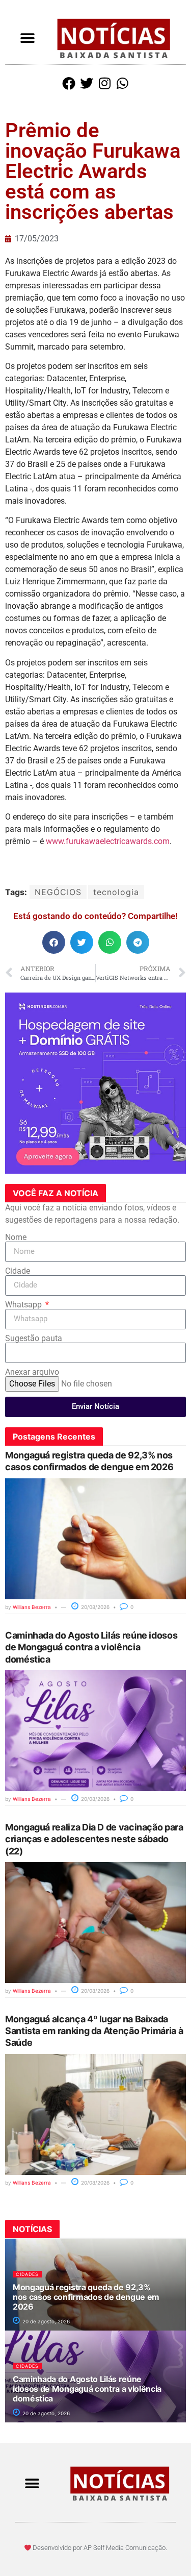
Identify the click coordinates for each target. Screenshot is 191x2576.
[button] (28, 39)
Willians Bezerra (32, 1607)
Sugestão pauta (34, 1339)
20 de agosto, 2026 (45, 2321)
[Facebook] (69, 83)
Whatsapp (24, 1305)
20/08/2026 (94, 1607)
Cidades (27, 2274)
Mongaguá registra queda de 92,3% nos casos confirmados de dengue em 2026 (86, 2297)
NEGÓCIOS (58, 892)
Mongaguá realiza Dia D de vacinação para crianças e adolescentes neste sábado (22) (94, 1839)
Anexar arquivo (32, 1372)
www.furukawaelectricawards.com (108, 841)
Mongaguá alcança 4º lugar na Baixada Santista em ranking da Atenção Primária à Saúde (94, 2031)
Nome (16, 1237)
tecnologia (116, 892)
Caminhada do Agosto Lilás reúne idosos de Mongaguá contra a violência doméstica (91, 1647)
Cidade (18, 1271)
